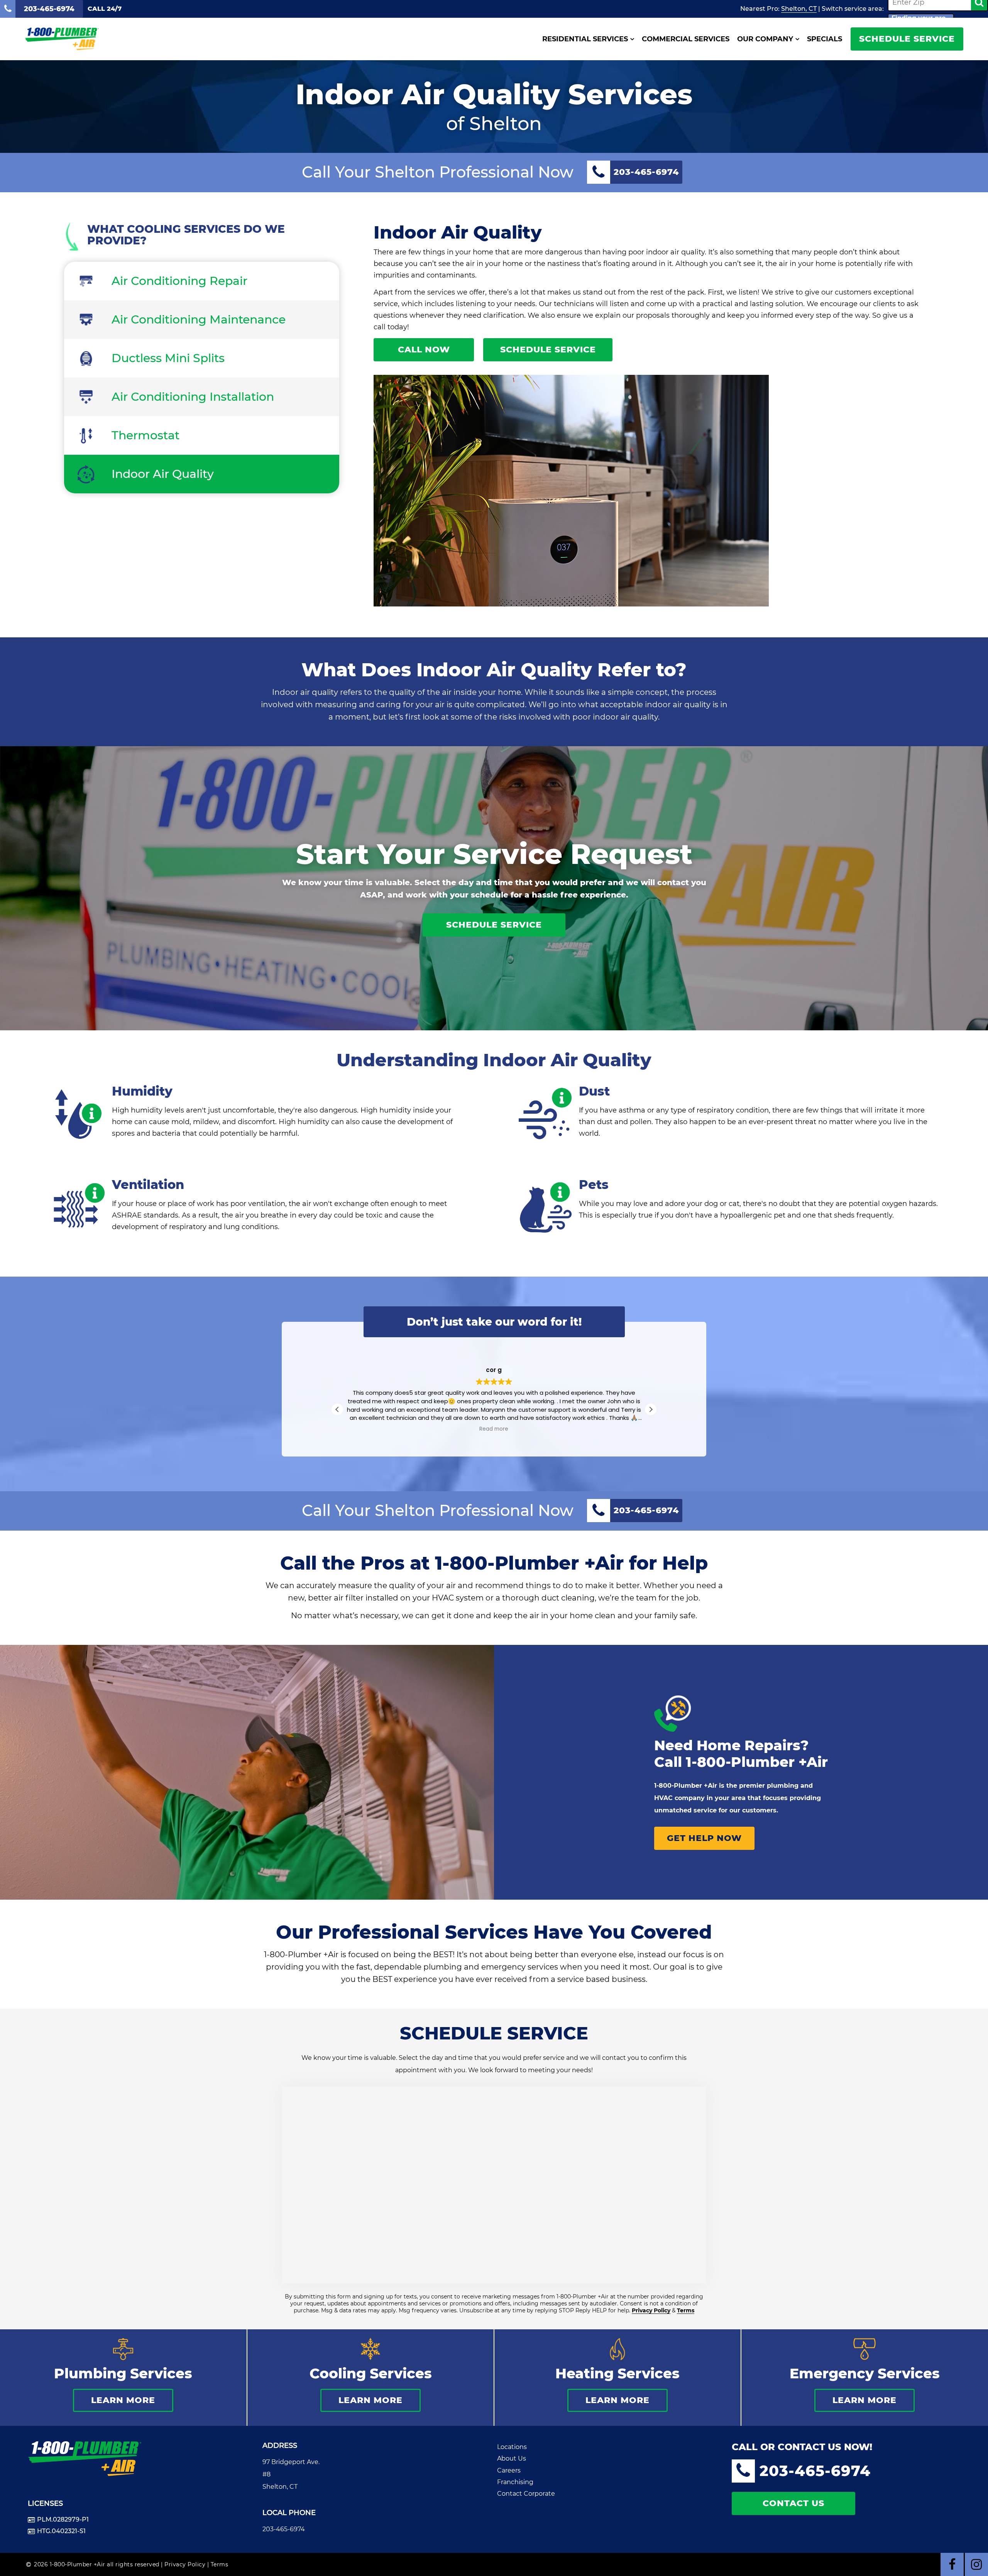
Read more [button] (494, 1429)
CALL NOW (424, 350)
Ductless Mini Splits (168, 358)
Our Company (765, 39)
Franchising (515, 2482)
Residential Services (585, 39)
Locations (512, 2447)
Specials (825, 39)
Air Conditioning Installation (193, 397)
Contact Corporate (526, 2494)
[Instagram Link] (976, 2564)
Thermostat (145, 435)
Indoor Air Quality (163, 474)
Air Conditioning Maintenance (199, 319)
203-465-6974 (284, 2529)
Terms (686, 2310)
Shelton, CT (799, 9)
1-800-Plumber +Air (757, 1762)
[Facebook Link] (952, 2564)
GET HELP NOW (704, 1838)
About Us (512, 2458)
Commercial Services (686, 39)
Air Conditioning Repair (179, 281)
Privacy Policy (651, 2310)
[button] (651, 1409)
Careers (509, 2470)
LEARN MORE (123, 2400)
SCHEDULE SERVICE (907, 39)
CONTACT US (793, 2503)
